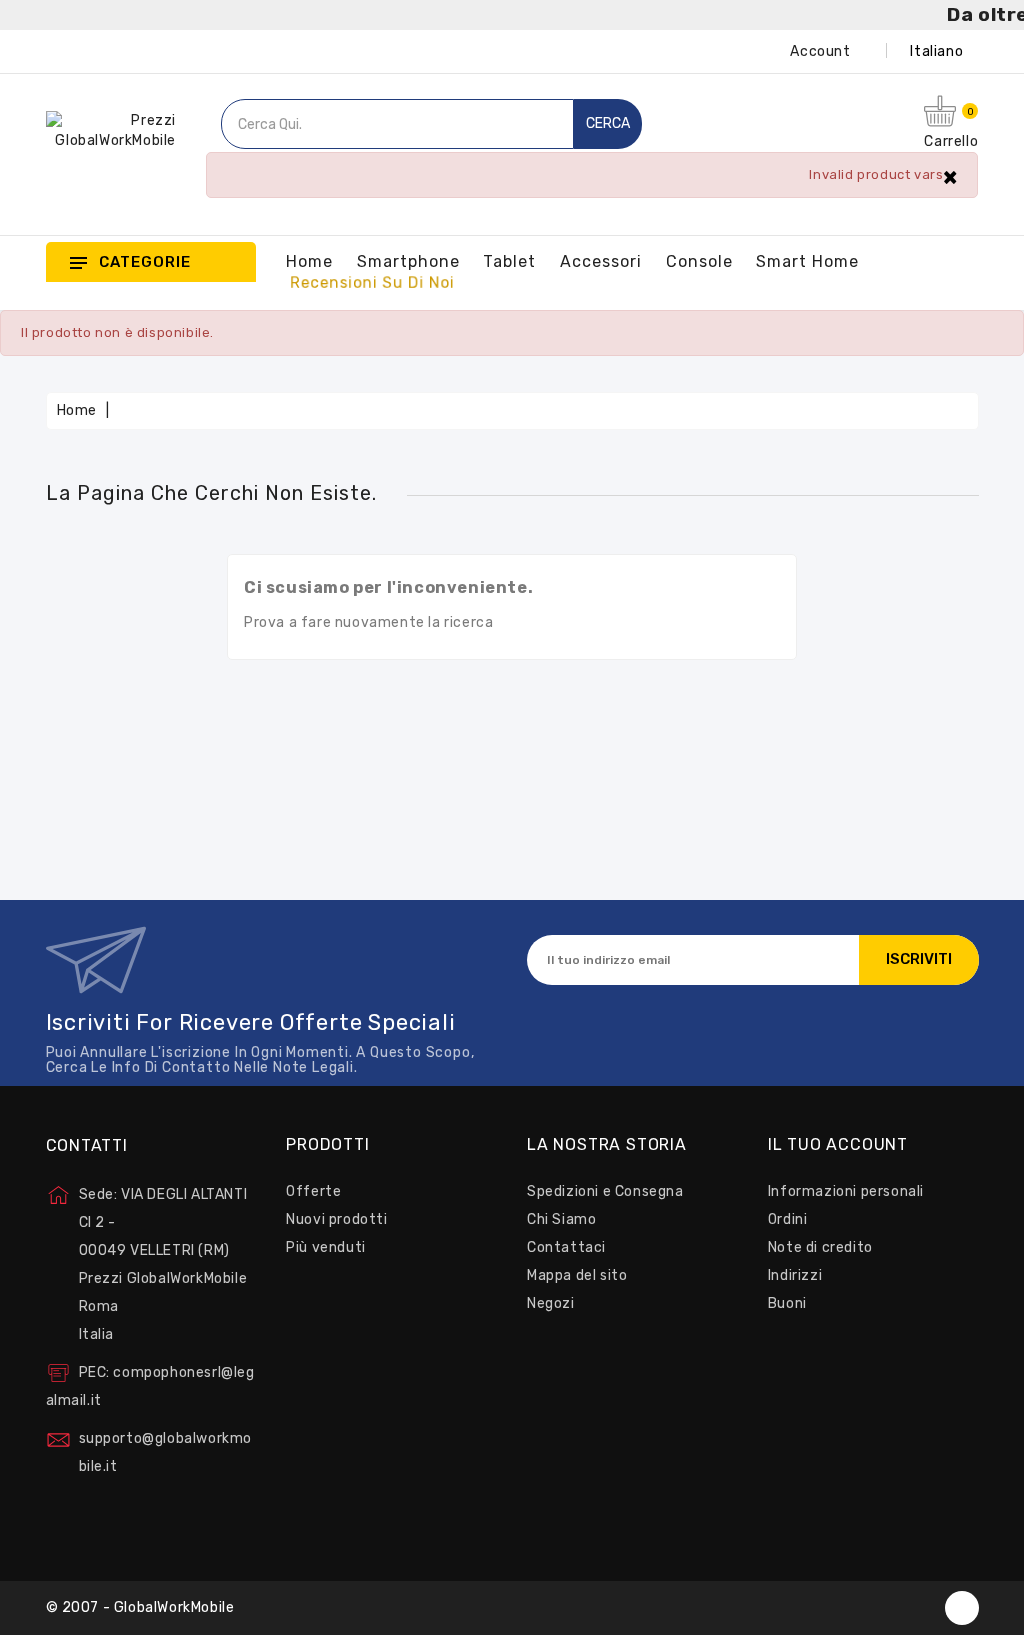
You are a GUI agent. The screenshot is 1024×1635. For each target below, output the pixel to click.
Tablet (509, 261)
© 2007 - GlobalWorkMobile (140, 1607)
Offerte (313, 1191)
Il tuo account (838, 1145)
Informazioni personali (846, 1191)
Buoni (787, 1303)
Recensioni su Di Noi (373, 282)
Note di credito (820, 1247)
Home (309, 261)
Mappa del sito (577, 1275)
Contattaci (566, 1247)
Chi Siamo (561, 1219)
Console (699, 261)
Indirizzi (795, 1275)
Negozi (551, 1303)
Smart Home (807, 261)
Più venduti (326, 1247)
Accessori (601, 261)
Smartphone (408, 261)
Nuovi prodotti (336, 1219)
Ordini (788, 1219)
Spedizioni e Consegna (605, 1191)
